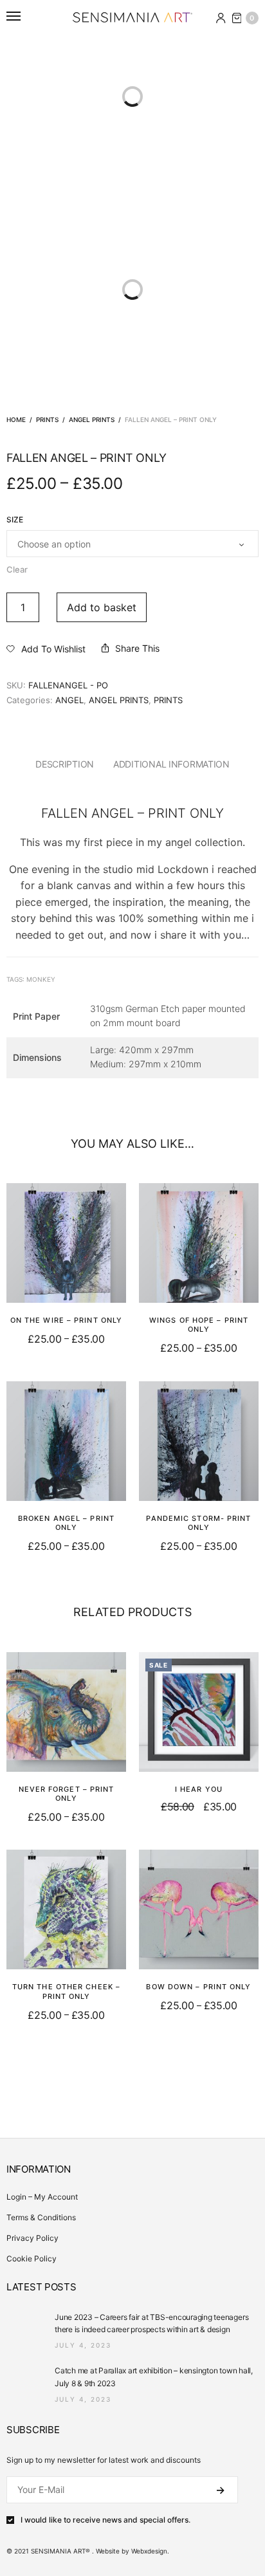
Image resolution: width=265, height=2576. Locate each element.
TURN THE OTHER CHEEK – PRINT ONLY (66, 1991)
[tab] (65, 764)
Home (16, 419)
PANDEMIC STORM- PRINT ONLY (198, 1523)
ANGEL (69, 700)
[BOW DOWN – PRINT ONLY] (199, 1909)
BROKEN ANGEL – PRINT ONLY (66, 1523)
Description (65, 764)
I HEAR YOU (199, 1789)
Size (15, 520)
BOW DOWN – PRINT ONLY (198, 1987)
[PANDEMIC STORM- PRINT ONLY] (199, 1441)
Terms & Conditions (41, 2217)
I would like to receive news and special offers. (105, 2520)
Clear (17, 569)
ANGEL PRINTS (92, 419)
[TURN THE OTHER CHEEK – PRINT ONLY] (66, 1909)
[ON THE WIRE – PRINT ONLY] (66, 1243)
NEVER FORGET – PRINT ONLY (67, 1794)
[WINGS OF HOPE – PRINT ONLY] (199, 1243)
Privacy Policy (32, 2238)
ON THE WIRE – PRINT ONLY (66, 1320)
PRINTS (47, 419)
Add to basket (102, 607)
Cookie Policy (32, 2259)
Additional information (171, 764)
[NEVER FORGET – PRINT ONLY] (66, 1712)
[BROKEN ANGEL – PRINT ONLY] (66, 1441)
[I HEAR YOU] (199, 1712)
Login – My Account (42, 2197)
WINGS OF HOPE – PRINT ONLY (199, 1325)
